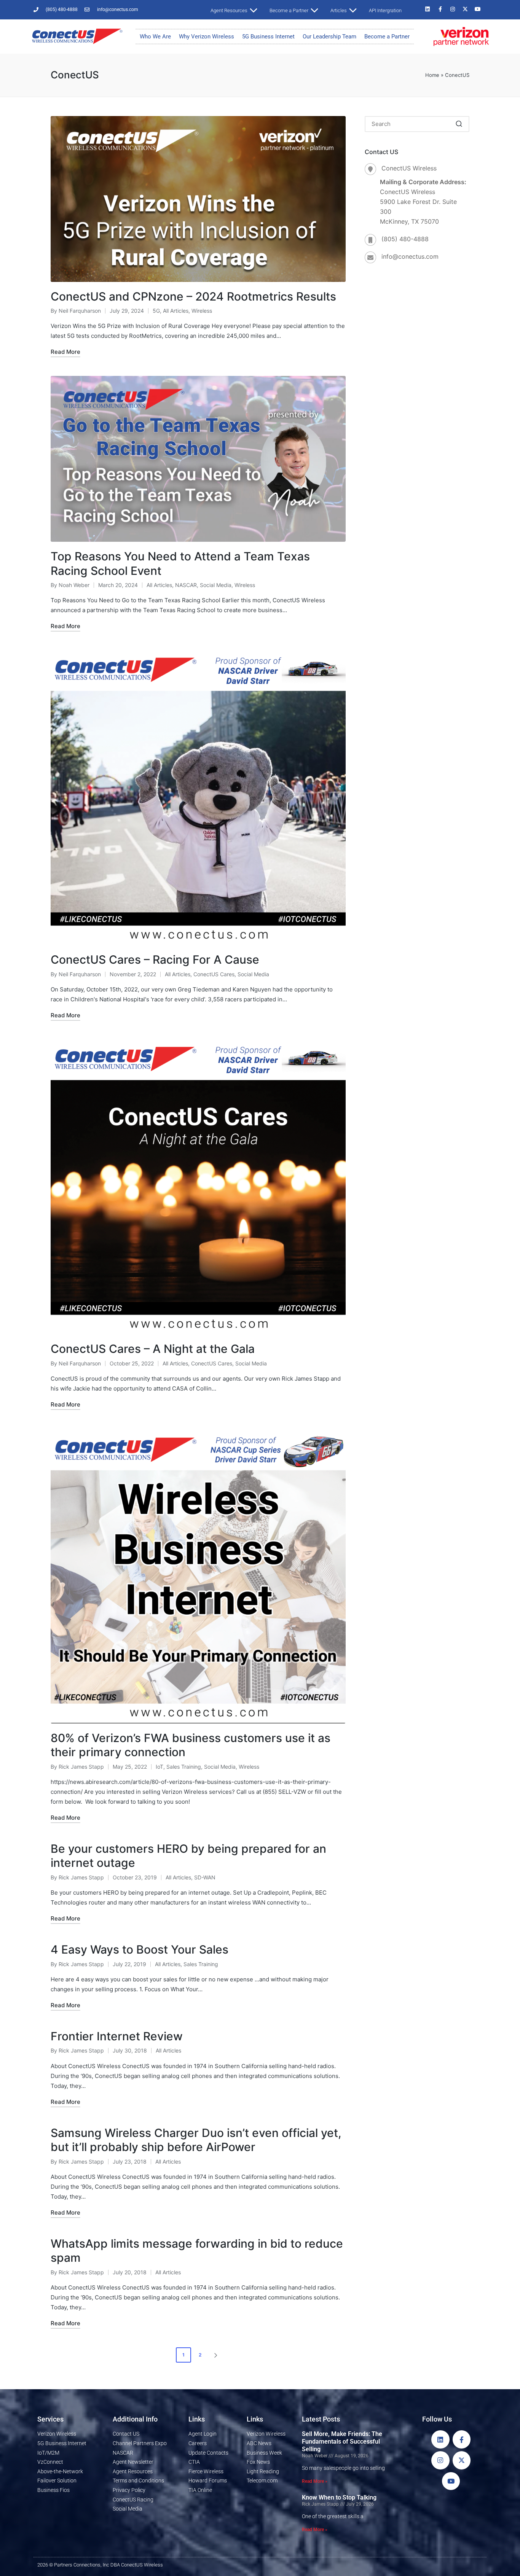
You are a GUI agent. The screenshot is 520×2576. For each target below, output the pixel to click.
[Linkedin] (427, 9)
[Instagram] (453, 9)
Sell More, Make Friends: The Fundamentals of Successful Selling (342, 2442)
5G (156, 311)
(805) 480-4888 (405, 239)
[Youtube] (478, 9)
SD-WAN (205, 1877)
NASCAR (186, 585)
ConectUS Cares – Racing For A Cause (155, 959)
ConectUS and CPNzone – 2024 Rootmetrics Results (193, 296)
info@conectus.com (410, 256)
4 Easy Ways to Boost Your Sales (140, 1949)
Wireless (202, 311)
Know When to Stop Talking (339, 2497)
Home (432, 75)
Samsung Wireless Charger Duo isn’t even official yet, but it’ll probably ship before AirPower (196, 2140)
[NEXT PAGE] (215, 2355)
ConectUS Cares (214, 974)
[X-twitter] (465, 9)
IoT (160, 1767)
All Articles (176, 311)
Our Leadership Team (329, 37)
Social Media (216, 585)
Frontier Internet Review (117, 2036)
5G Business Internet (268, 37)
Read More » (315, 2481)
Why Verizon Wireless (207, 37)
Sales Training (184, 1767)
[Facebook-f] (440, 9)
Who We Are (155, 37)
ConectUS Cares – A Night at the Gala (153, 1349)
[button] (217, 2355)
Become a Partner (387, 37)
